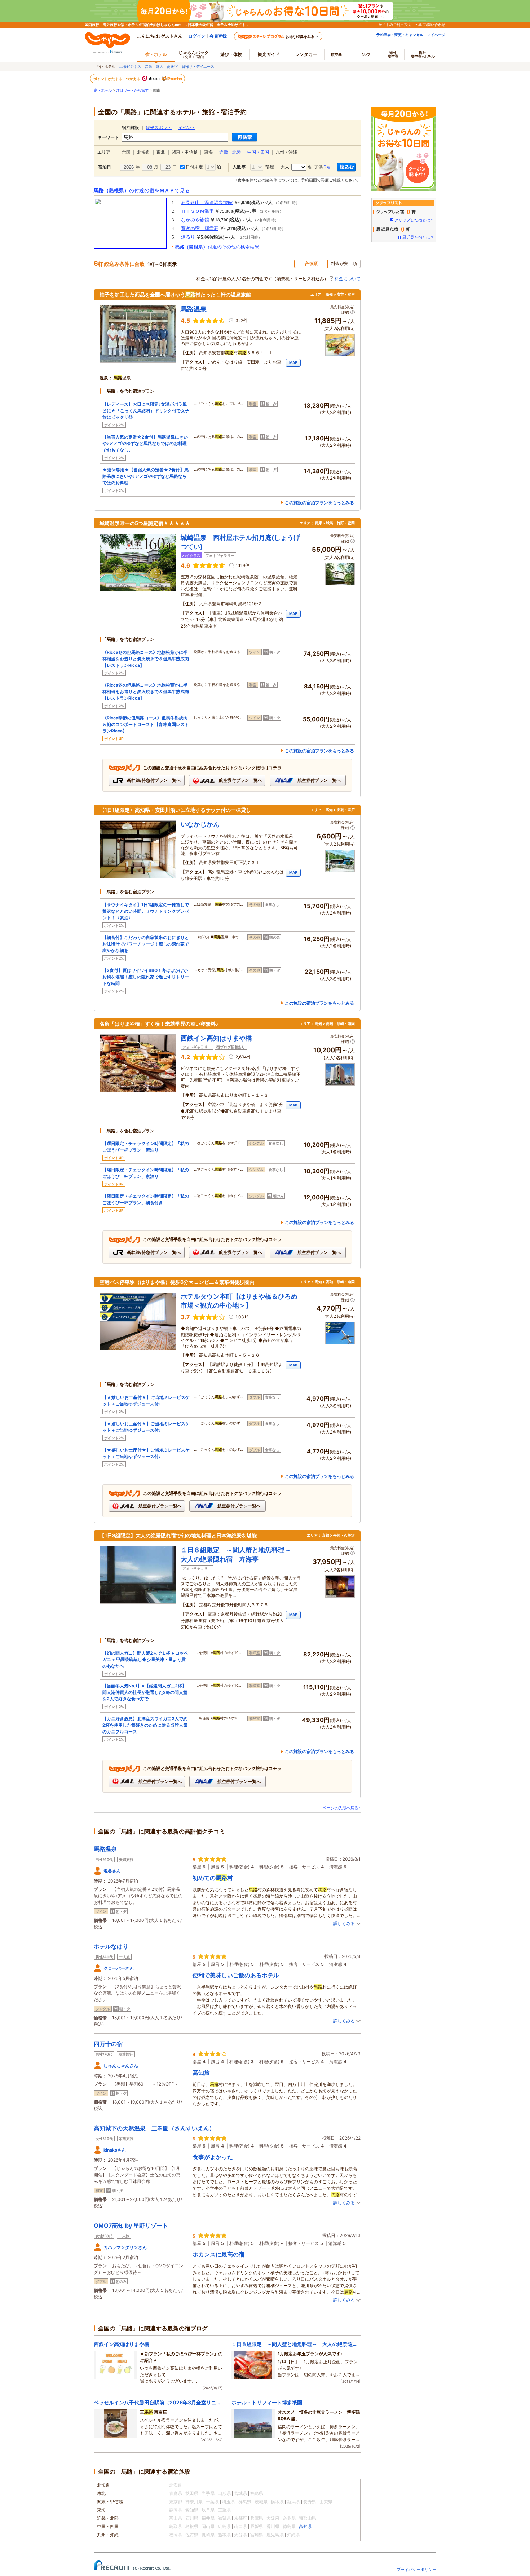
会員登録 (218, 36)
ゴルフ (365, 54)
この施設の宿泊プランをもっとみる (319, 503)
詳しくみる (344, 1923)
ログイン (197, 36)
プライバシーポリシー (416, 2570)
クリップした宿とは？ (414, 220)
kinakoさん (115, 2150)
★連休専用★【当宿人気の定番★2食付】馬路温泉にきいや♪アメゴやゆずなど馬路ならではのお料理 (145, 476)
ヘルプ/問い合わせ (430, 25)
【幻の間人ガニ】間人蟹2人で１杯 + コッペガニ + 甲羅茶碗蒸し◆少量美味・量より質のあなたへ (145, 1659)
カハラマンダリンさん (125, 2247)
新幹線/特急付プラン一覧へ (153, 780)
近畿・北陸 (230, 152)
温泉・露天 (154, 66)
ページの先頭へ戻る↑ (342, 1808)
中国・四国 (258, 152)
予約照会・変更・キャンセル (400, 35)
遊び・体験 (231, 54)
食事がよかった (213, 2157)
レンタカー (306, 54)
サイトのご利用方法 (395, 25)
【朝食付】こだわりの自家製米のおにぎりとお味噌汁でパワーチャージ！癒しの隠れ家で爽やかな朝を (146, 944)
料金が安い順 (344, 263)
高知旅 (201, 2073)
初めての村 (213, 1878)
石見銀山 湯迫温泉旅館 (207, 202)
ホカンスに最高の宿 (218, 2254)
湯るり (188, 237)
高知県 (305, 2526)
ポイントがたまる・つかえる (117, 79)
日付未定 (194, 167)
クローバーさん (119, 1968)
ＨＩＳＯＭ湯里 (197, 211)
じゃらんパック (194, 54)
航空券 (336, 54)
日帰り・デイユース (198, 66)
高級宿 (172, 66)
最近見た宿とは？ (418, 237)
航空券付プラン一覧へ (240, 780)
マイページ (436, 35)
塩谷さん (112, 1871)
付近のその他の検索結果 (217, 247)
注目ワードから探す (132, 90)
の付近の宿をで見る (142, 190)
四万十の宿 (108, 2044)
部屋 (269, 167)
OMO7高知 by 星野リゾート (131, 2225)
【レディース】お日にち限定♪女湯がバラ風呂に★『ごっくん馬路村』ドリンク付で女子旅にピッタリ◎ (146, 411)
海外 (393, 54)
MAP (293, 362)
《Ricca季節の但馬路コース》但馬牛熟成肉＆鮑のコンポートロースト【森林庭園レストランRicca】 (146, 724)
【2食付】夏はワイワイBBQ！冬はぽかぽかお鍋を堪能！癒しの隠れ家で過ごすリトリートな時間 (146, 977)
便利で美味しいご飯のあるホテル (236, 1975)
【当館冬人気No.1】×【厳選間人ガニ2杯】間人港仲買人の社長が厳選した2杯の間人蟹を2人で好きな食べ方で (145, 1692)
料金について (348, 279)
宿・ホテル (103, 90)
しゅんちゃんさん (121, 2066)
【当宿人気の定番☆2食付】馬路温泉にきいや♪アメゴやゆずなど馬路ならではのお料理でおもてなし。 (145, 443)
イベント (187, 128)
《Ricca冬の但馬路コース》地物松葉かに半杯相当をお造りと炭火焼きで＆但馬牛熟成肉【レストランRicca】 (146, 659)
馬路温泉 (105, 1849)
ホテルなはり (111, 1946)
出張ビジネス (130, 66)
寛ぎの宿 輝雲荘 (200, 228)
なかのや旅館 (195, 220)
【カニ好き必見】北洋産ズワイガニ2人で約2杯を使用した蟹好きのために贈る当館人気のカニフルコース (145, 1725)
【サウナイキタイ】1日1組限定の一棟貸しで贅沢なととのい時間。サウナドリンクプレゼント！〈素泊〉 (146, 911)
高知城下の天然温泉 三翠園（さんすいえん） (154, 2128)
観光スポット (159, 128)
